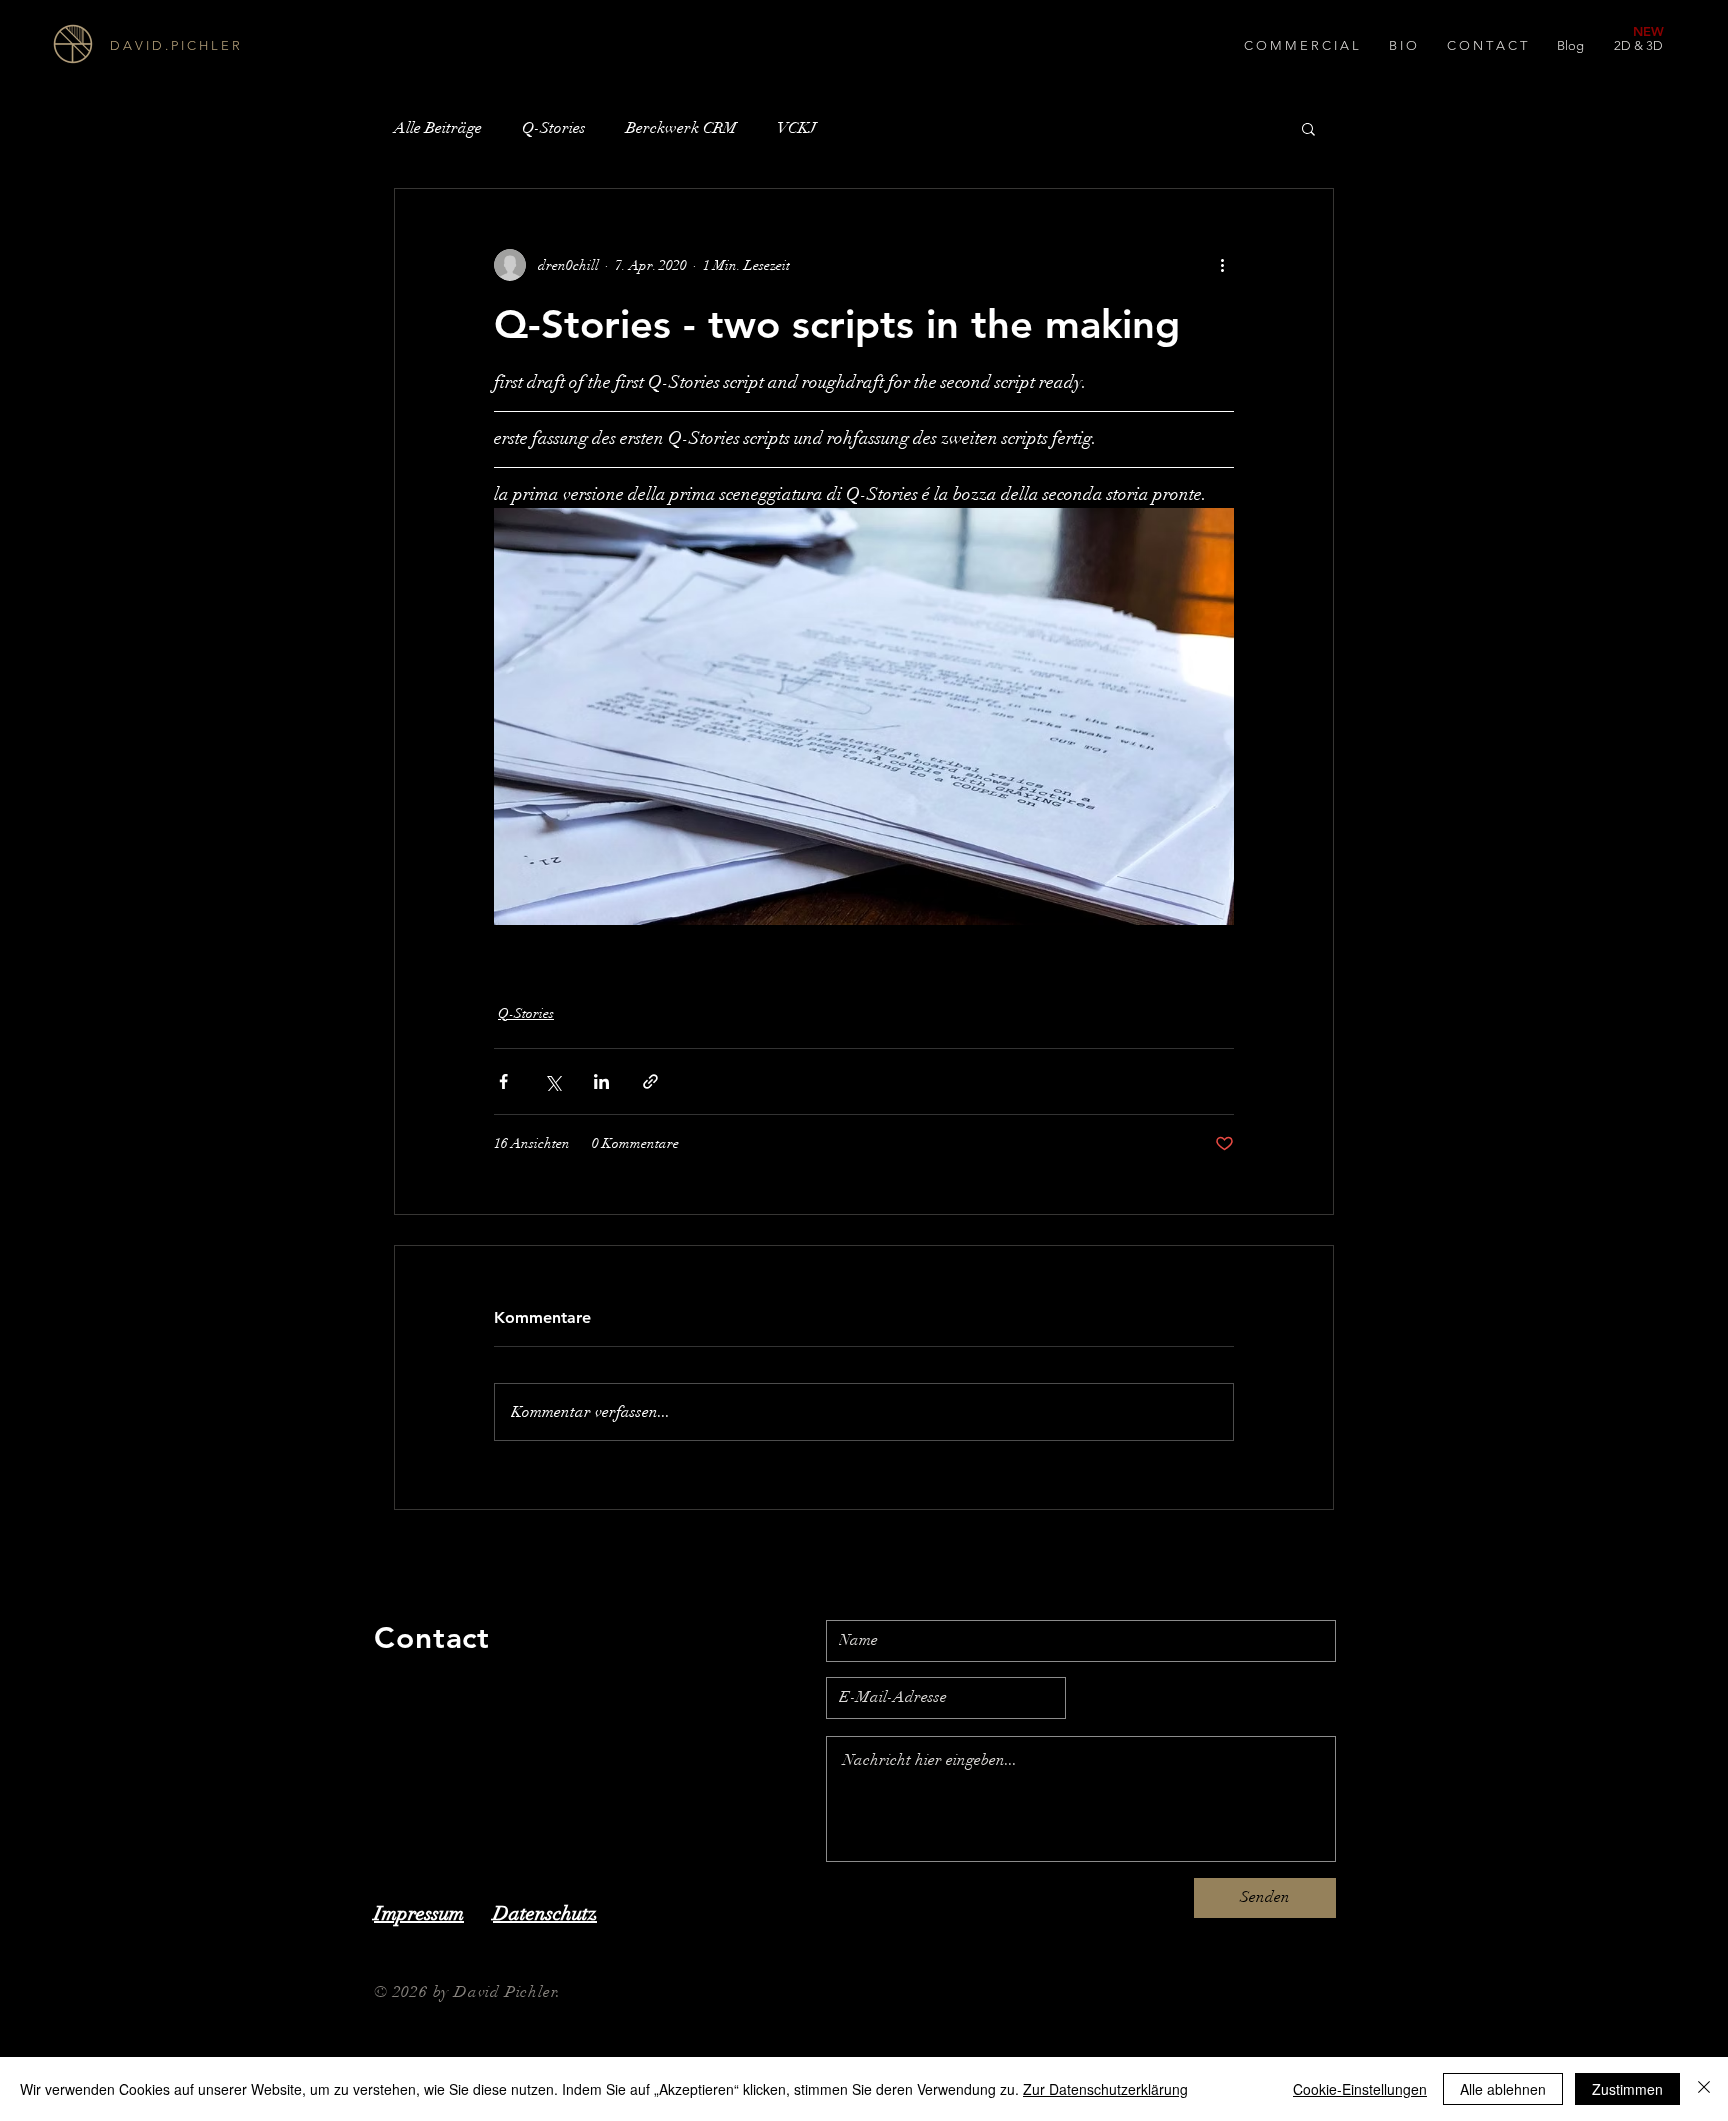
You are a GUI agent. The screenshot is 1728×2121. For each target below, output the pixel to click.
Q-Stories (554, 128)
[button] (1308, 128)
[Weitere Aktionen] (1222, 265)
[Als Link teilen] (650, 1081)
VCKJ (796, 128)
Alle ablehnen (1503, 2089)
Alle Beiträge (438, 128)
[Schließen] (1704, 2089)
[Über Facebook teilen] (503, 1081)
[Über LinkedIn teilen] (601, 1081)
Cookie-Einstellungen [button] (1360, 2089)
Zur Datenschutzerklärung (1105, 2089)
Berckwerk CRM (681, 128)
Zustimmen (1627, 2089)
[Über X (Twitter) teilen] (552, 1081)
